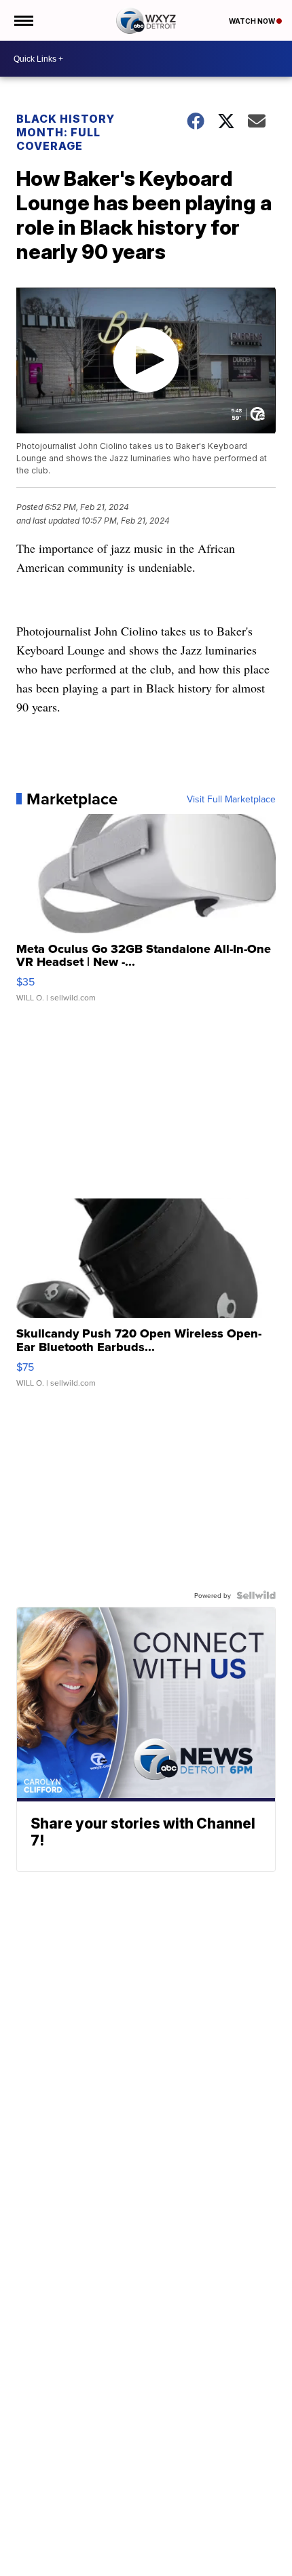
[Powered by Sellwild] (256, 1595)
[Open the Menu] (23, 20)
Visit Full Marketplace (231, 799)
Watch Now (253, 21)
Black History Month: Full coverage (66, 132)
